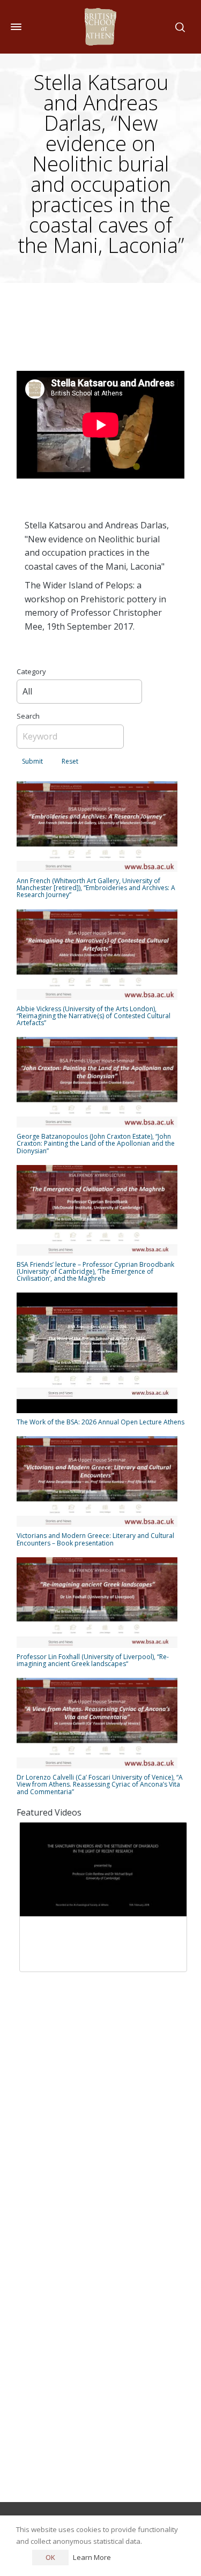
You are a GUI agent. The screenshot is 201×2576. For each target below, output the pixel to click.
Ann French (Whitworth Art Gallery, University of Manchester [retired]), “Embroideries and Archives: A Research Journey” (96, 888)
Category (31, 671)
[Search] (178, 27)
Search (28, 716)
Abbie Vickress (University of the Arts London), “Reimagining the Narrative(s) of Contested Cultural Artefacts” (94, 1016)
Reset (70, 761)
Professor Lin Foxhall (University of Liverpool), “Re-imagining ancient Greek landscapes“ (93, 1660)
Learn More (92, 2557)
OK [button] (50, 2557)
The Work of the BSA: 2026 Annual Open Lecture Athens (100, 1422)
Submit (32, 761)
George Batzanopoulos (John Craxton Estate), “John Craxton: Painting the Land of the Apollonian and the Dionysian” (96, 1143)
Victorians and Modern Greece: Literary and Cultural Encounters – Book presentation (95, 1539)
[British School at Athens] (100, 27)
